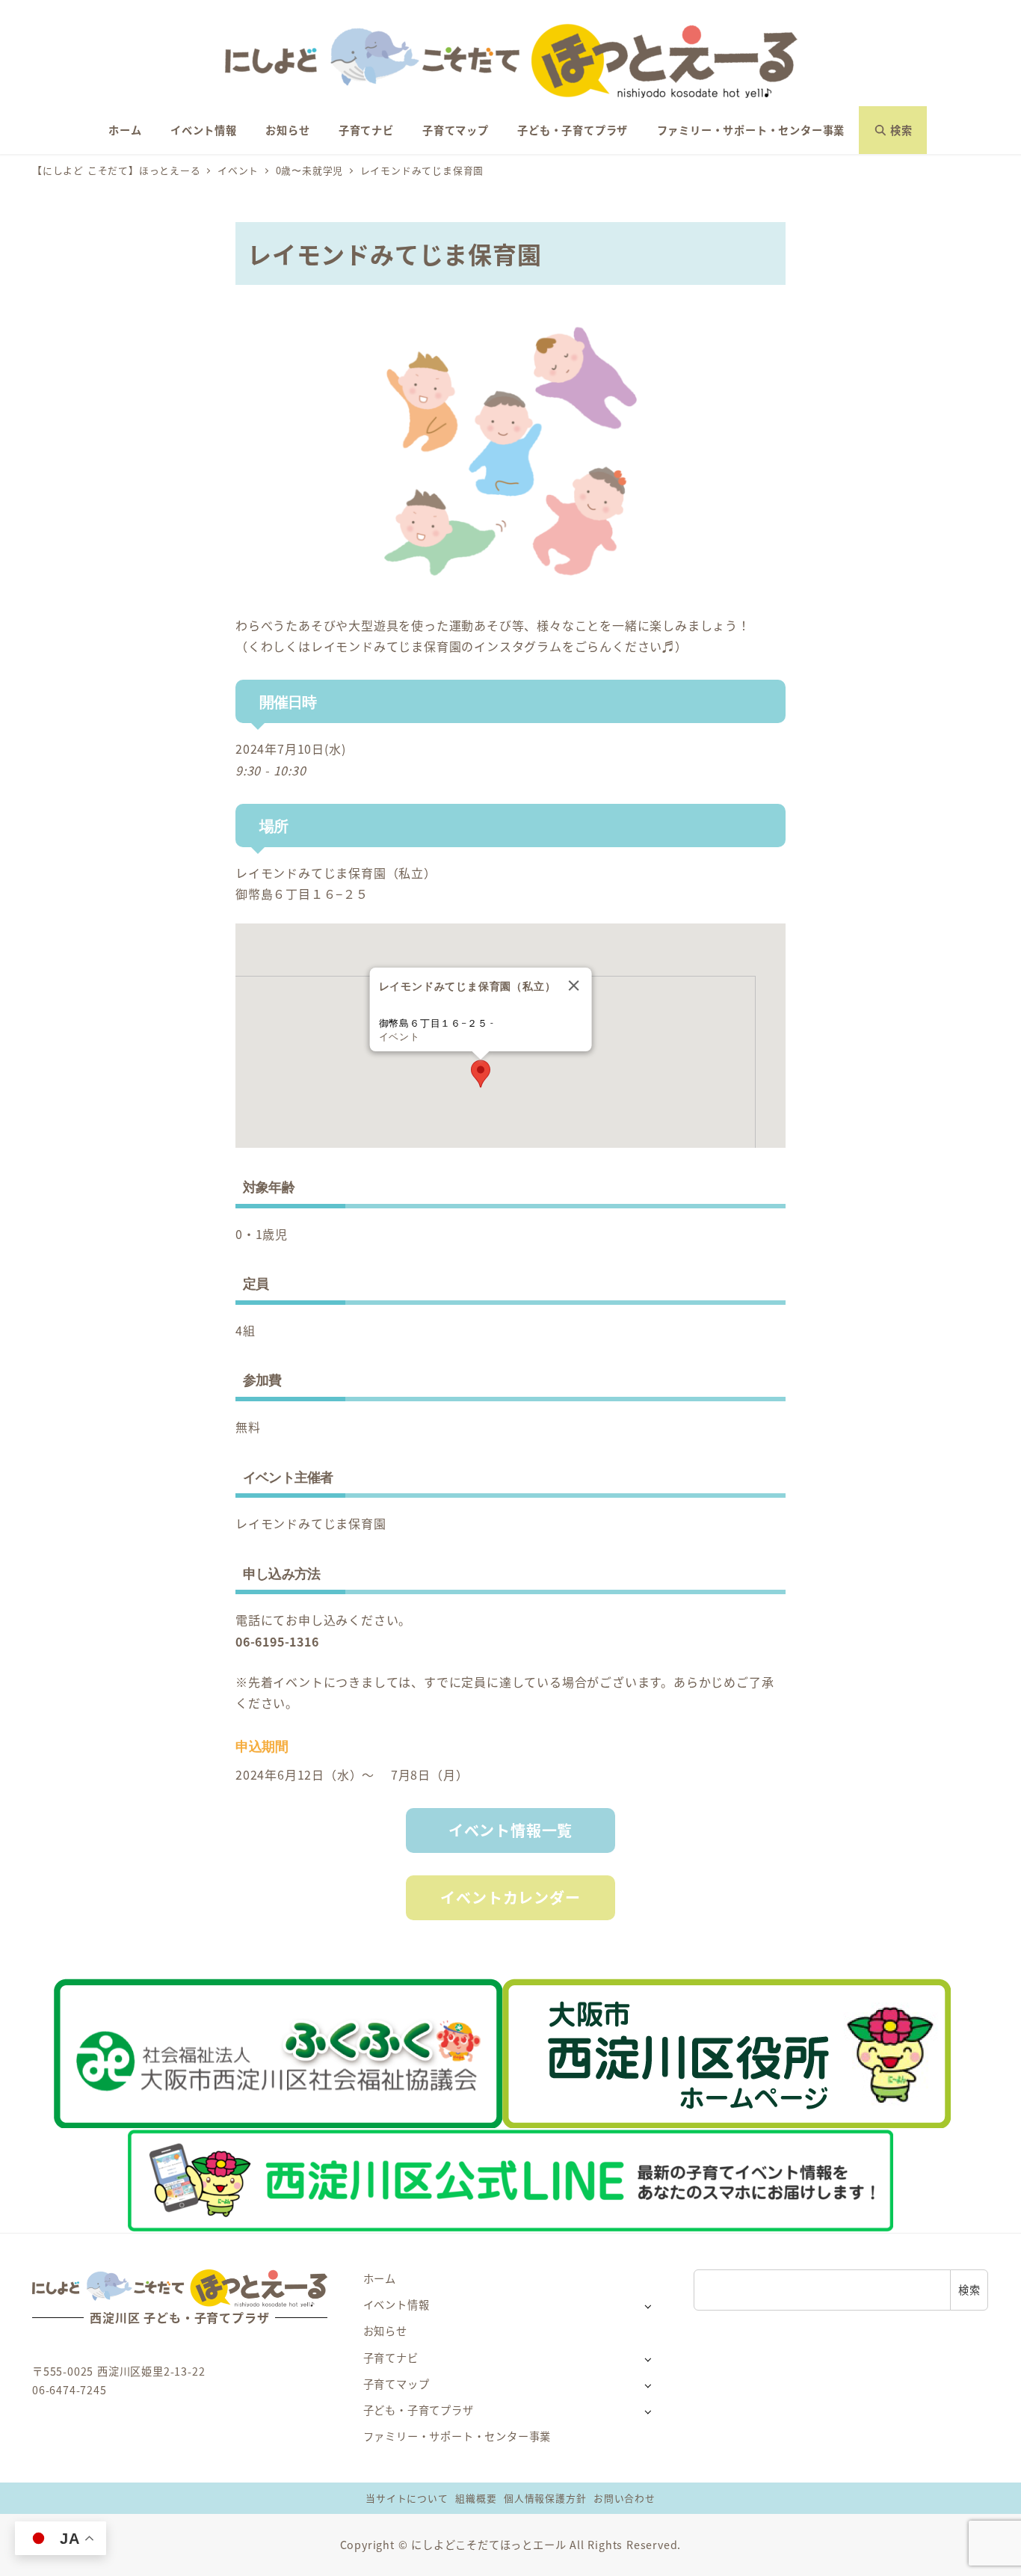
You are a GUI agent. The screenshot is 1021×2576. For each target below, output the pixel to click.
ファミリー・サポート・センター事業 (457, 2436)
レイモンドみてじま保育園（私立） (336, 873)
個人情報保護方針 (545, 2498)
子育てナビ (391, 2358)
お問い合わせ (624, 2498)
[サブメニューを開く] (648, 2306)
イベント (400, 1037)
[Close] (573, 986)
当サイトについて (407, 2498)
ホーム (380, 2278)
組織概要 (476, 2498)
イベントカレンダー (510, 1897)
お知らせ (385, 2331)
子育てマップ (397, 2384)
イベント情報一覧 (510, 1830)
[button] (481, 1074)
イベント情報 (397, 2305)
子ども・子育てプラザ (419, 2410)
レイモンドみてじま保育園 (311, 1523)
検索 (969, 2290)
